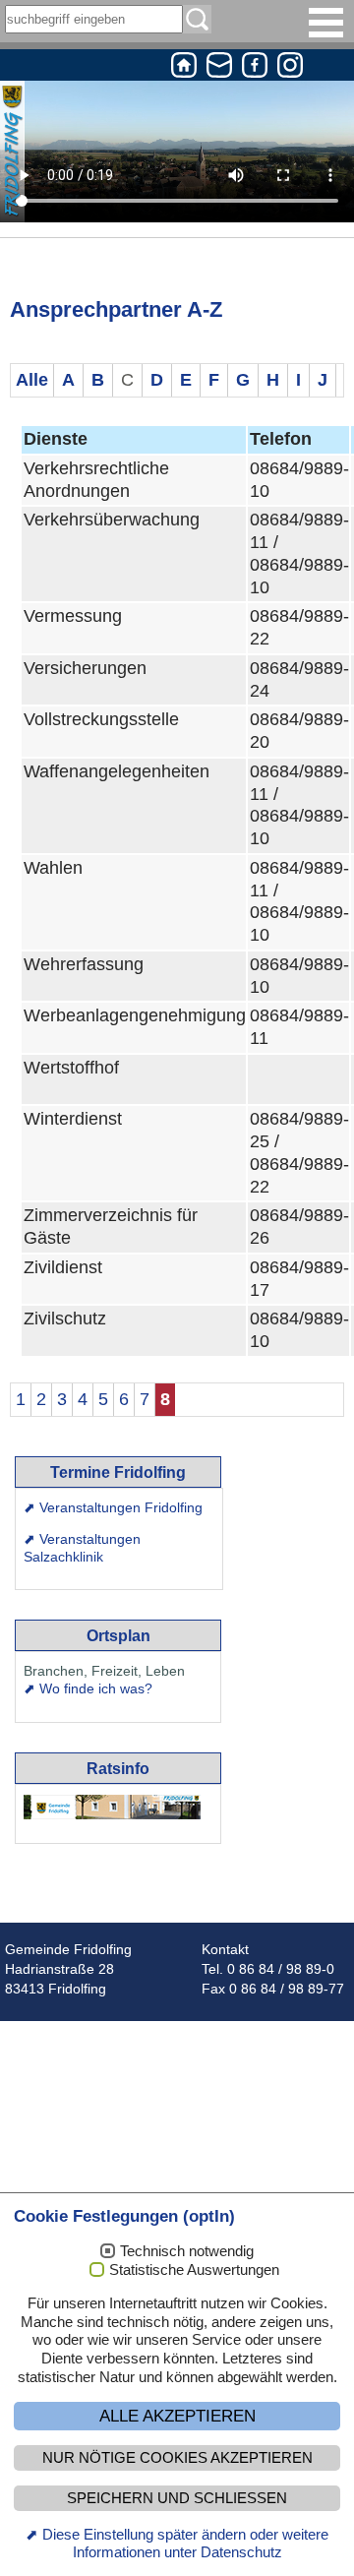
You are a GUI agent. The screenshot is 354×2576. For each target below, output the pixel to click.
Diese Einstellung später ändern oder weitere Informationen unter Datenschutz (185, 2544)
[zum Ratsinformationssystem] (112, 1807)
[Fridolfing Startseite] (184, 68)
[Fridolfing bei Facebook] (255, 68)
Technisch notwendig (187, 2251)
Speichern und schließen (177, 2498)
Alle (32, 380)
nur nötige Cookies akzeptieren (177, 2458)
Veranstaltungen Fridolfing (121, 1507)
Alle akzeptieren (177, 2416)
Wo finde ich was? (96, 1688)
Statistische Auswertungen (194, 2270)
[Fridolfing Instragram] (290, 68)
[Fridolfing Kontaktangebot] (219, 68)
